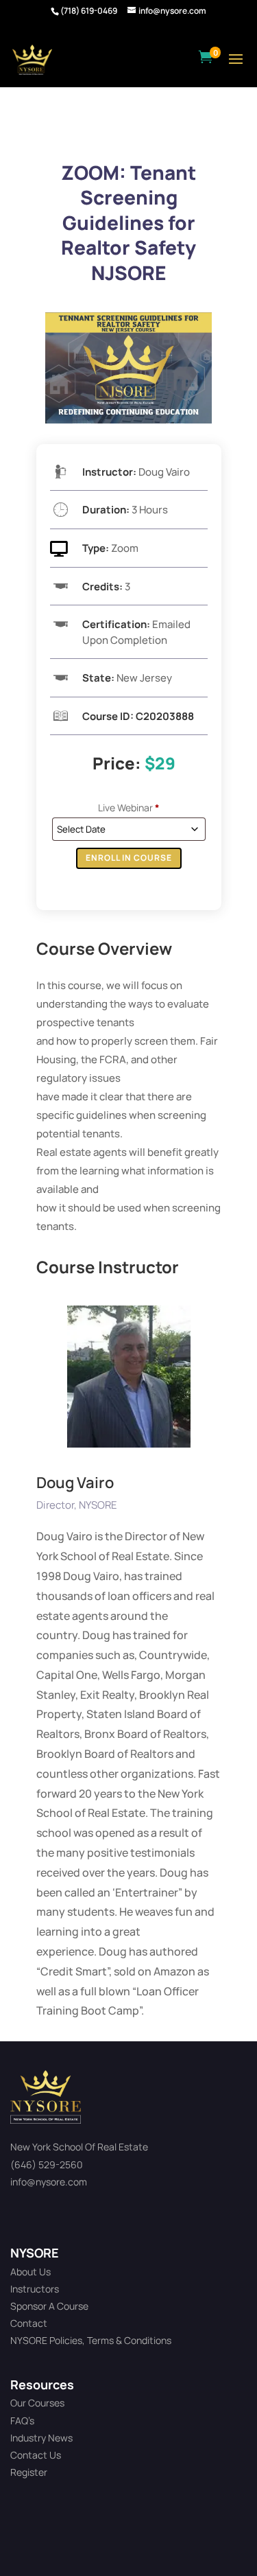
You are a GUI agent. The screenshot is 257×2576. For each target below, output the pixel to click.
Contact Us (36, 2455)
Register (29, 2472)
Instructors (35, 2289)
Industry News (41, 2438)
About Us (30, 2272)
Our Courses (37, 2403)
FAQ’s (22, 2421)
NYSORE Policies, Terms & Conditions (91, 2340)
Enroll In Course (129, 858)
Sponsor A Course (49, 2306)
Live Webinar (129, 808)
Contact (29, 2323)
